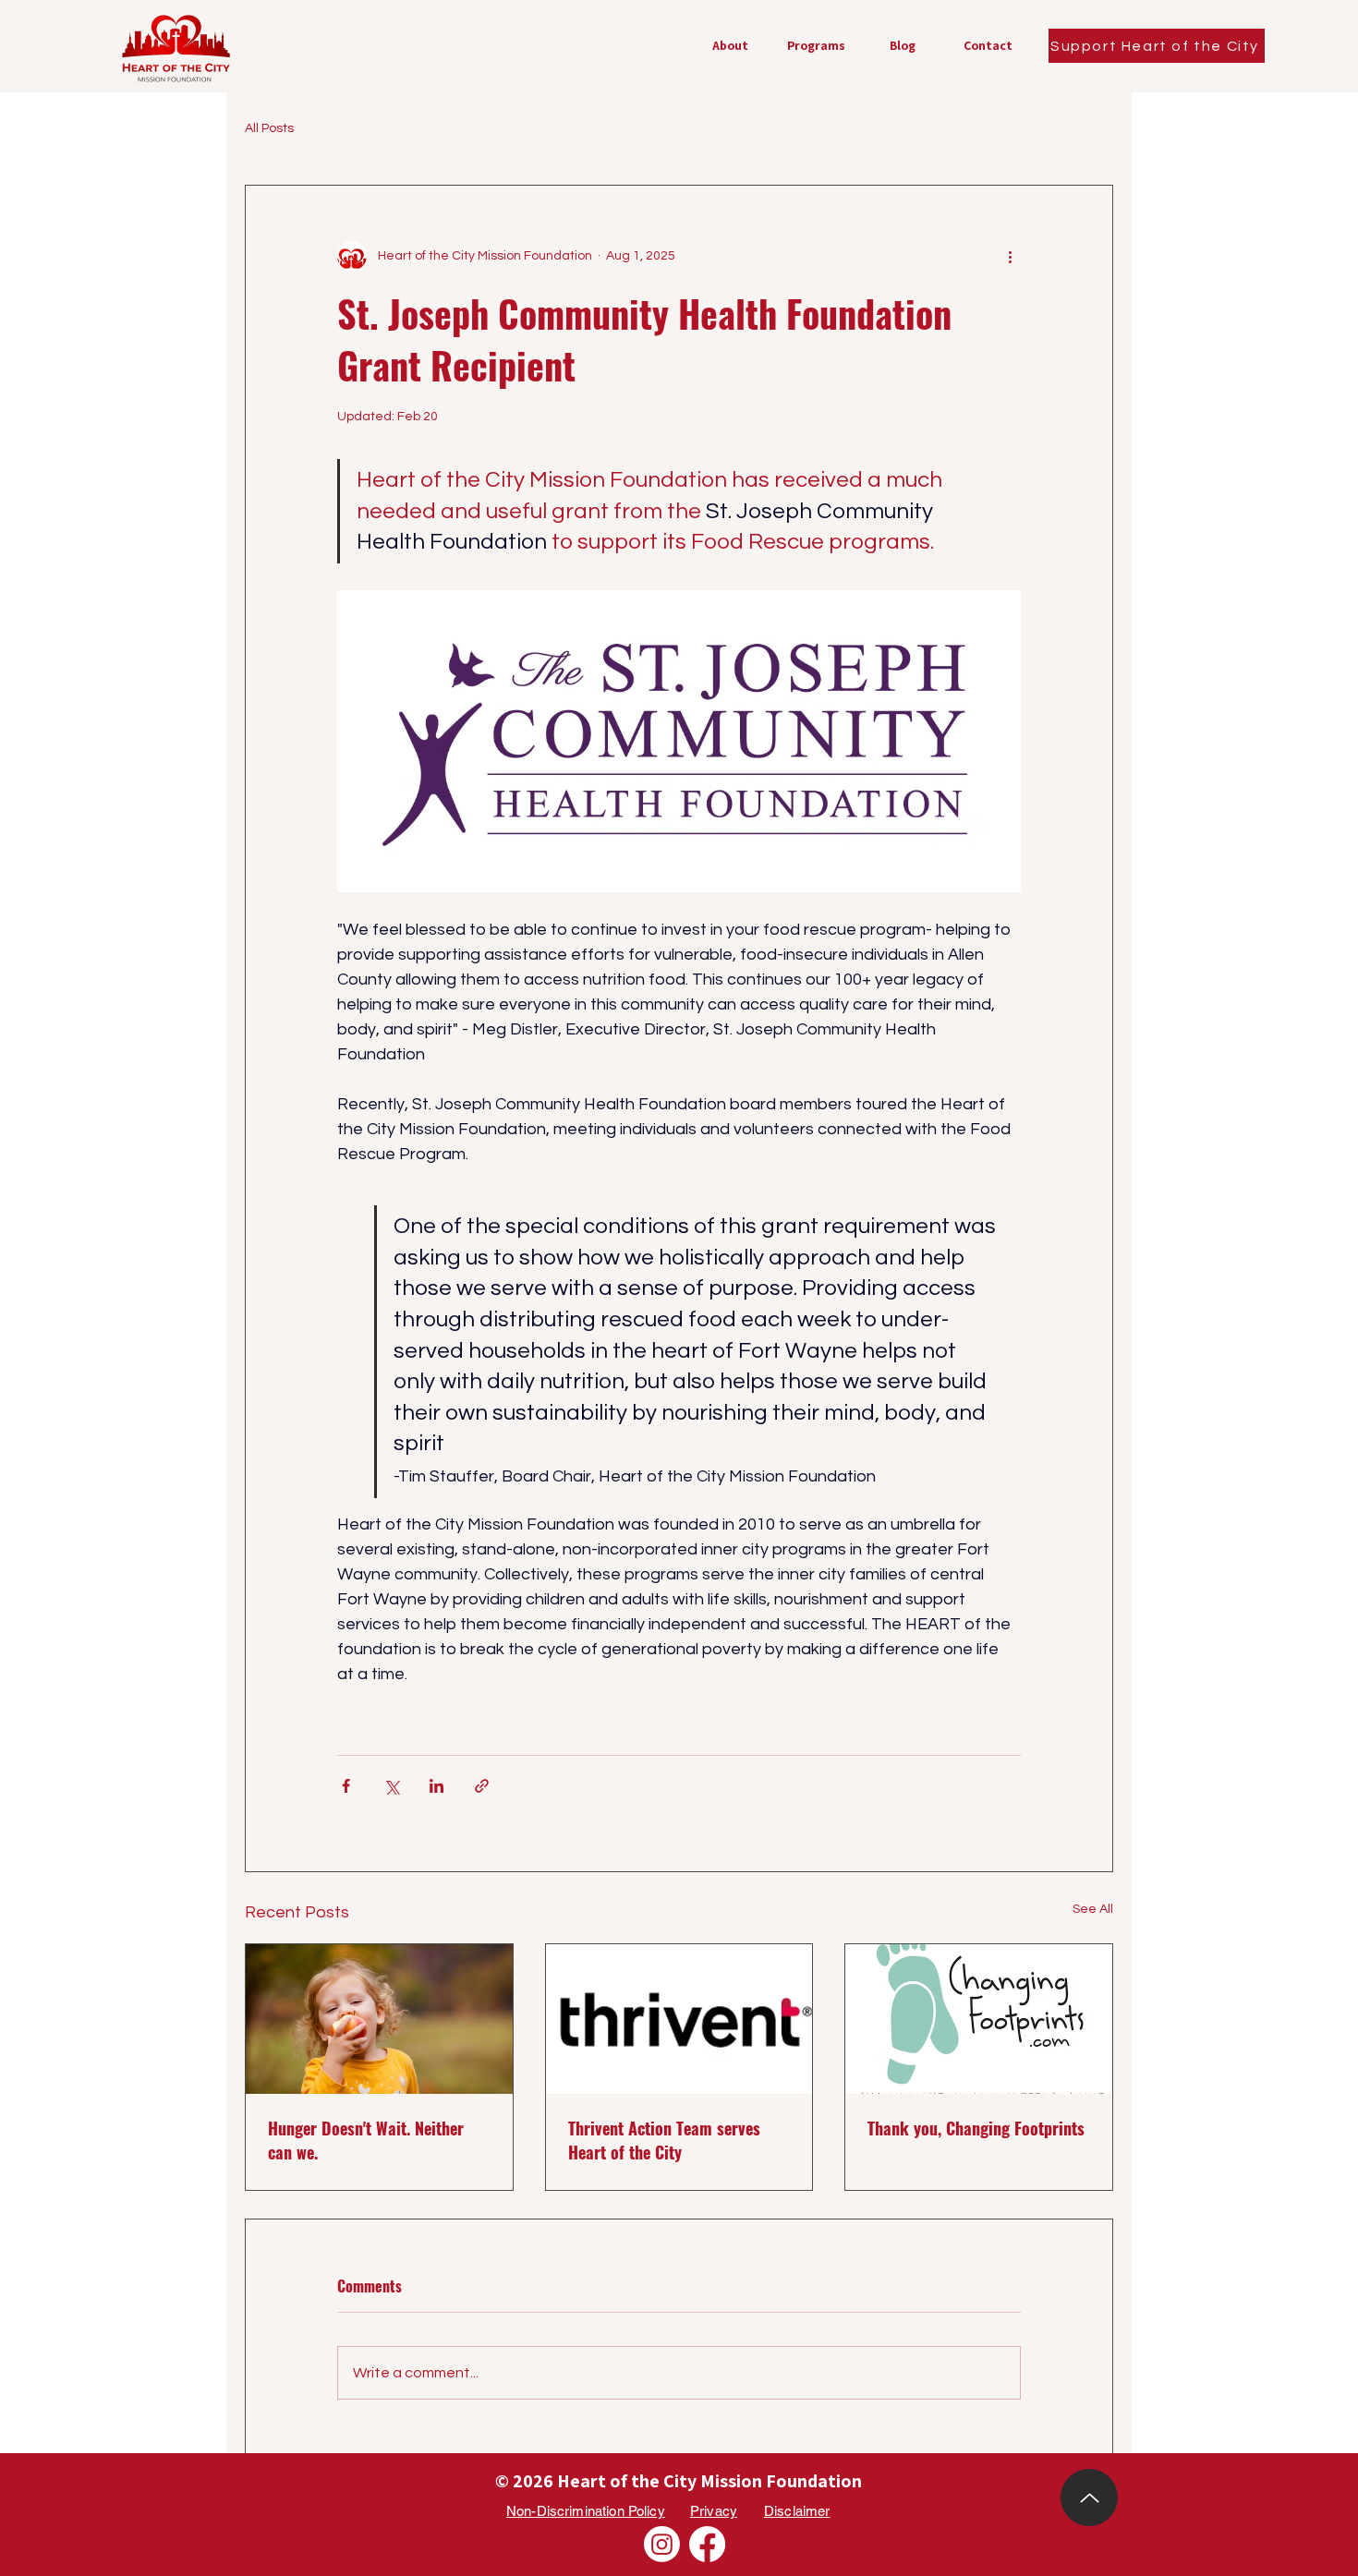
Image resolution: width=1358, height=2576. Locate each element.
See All (1093, 1909)
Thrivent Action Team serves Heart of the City (664, 2140)
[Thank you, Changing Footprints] (979, 2019)
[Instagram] (662, 2544)
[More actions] (1010, 256)
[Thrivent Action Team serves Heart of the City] (679, 2019)
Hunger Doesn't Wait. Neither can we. (366, 2140)
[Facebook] (707, 2544)
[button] (816, 46)
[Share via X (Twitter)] (391, 1786)
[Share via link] (482, 1786)
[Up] (1089, 2497)
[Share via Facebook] (346, 1786)
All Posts (269, 128)
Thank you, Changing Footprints (976, 2128)
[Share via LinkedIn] (436, 1786)
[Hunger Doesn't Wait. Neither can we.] (379, 2019)
